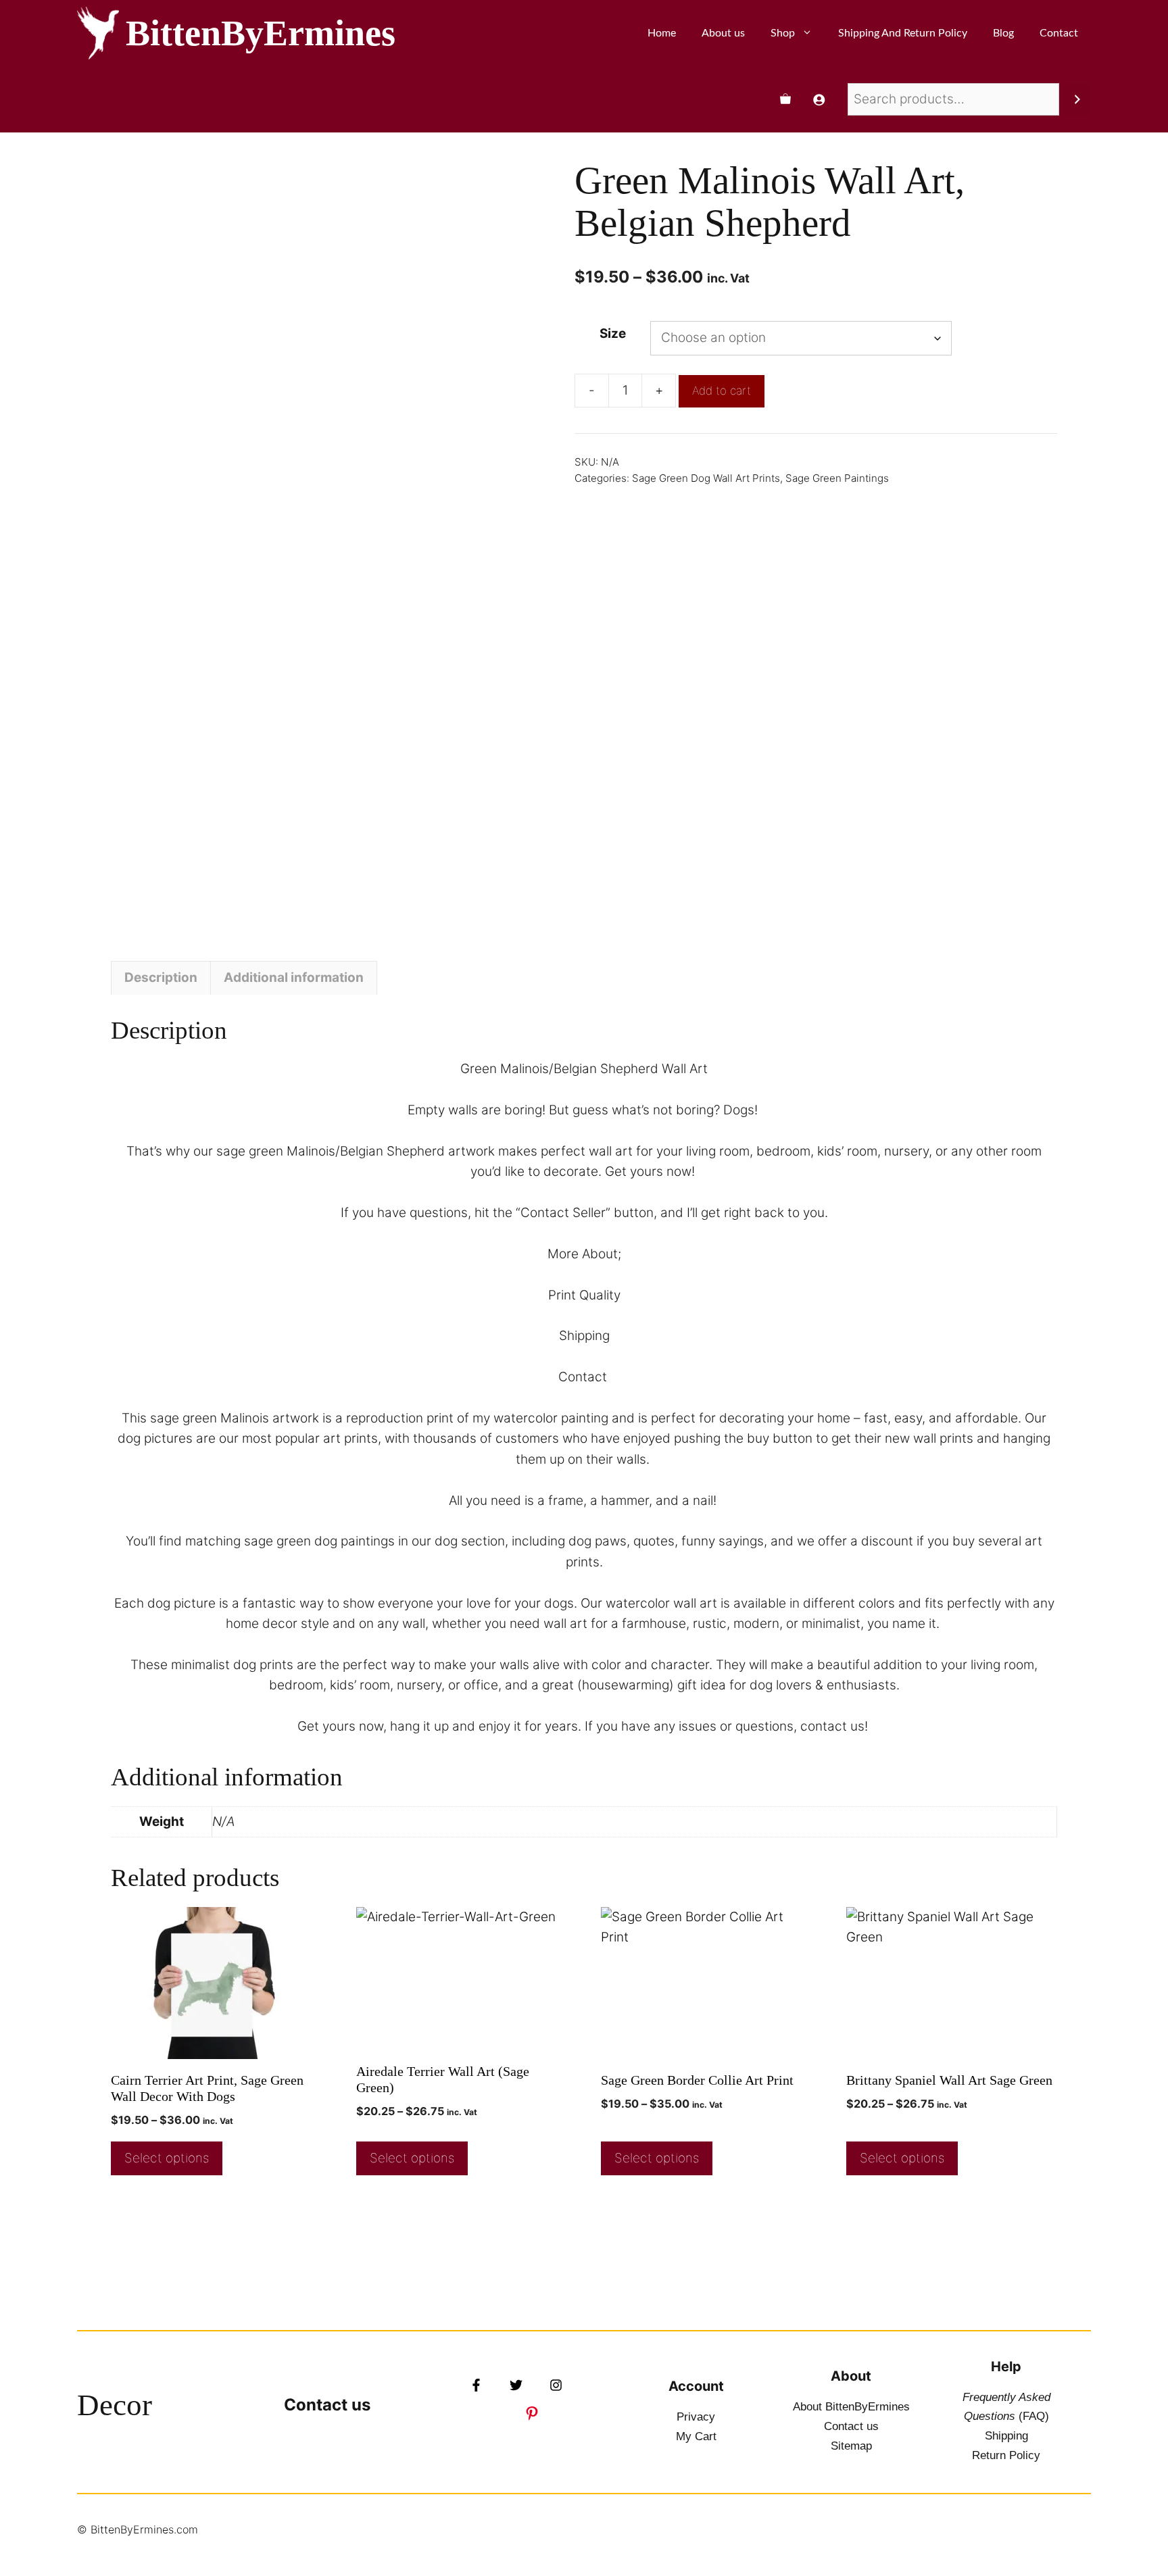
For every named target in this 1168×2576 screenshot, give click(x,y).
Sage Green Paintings (837, 478)
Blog (1003, 33)
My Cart (696, 2436)
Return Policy (1006, 2455)
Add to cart (722, 391)
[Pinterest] (532, 2413)
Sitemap (851, 2446)
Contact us (327, 2405)
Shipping (1006, 2436)
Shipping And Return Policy (903, 33)
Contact (1059, 33)
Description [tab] (161, 977)
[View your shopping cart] (785, 99)
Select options (167, 2158)
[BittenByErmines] (98, 33)
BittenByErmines (261, 33)
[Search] (1077, 99)
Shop (783, 33)
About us (723, 33)
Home (662, 33)
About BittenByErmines (851, 2407)
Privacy (696, 2417)
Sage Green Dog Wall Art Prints (706, 478)
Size (613, 333)
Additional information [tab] (294, 977)
